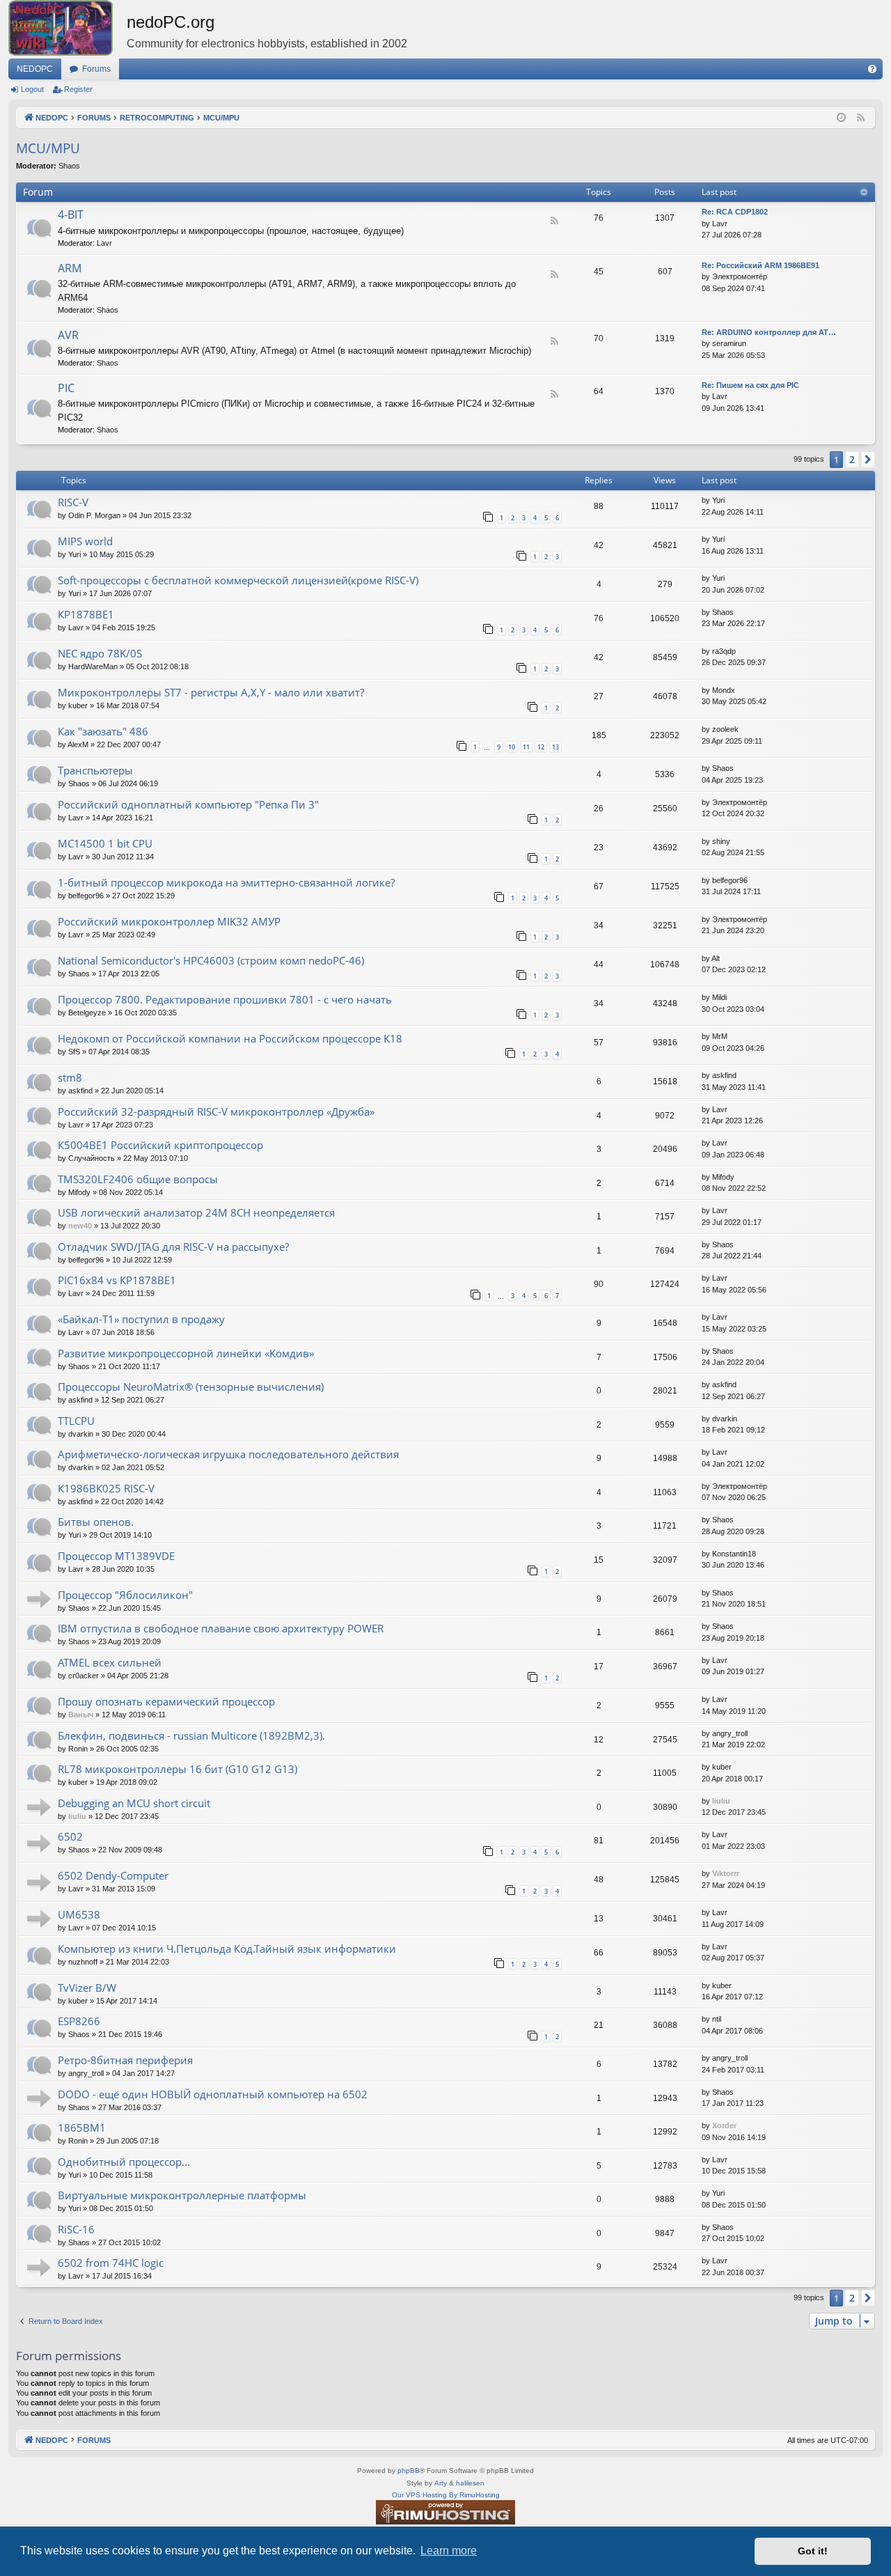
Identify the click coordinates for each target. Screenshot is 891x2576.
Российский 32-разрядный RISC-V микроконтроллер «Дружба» (216, 1111)
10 (512, 747)
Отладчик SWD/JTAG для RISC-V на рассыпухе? (173, 1247)
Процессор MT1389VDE (116, 1556)
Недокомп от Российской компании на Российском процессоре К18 (230, 1038)
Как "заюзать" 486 (103, 731)
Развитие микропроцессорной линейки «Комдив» (186, 1353)
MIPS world (85, 541)
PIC (66, 388)
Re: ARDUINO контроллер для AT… (769, 332)
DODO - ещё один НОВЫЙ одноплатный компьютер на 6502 (213, 2094)
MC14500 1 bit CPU (105, 843)
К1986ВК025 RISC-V (106, 1488)
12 (541, 747)
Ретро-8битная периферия (125, 2060)
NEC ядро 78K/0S (100, 653)
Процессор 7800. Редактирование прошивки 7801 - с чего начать (225, 999)
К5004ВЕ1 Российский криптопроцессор (160, 1145)
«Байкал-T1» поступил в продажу (141, 1319)
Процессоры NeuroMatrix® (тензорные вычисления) (191, 1387)
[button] (868, 460)
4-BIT (71, 214)
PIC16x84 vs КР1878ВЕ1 (117, 1280)
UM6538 (79, 1914)
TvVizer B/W (87, 1988)
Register (78, 89)
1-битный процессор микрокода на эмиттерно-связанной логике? (226, 882)
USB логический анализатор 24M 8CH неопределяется (196, 1212)
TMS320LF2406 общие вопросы (138, 1179)
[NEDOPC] (68, 28)
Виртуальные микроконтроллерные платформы (182, 2195)
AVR (68, 335)
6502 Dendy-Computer (113, 1875)
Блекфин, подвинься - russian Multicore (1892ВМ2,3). (191, 1735)
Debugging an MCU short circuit (134, 1803)
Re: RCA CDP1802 (735, 212)
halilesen (470, 2483)
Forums (96, 69)
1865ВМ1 (82, 2128)
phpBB (409, 2470)
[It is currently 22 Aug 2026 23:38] (841, 118)
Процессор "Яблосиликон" (125, 1595)
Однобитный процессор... (124, 2162)
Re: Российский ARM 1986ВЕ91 (760, 265)
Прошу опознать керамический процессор (166, 1701)
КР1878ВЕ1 (86, 614)
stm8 (70, 1077)
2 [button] (852, 459)
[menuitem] (872, 69)
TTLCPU (76, 1421)
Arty (441, 2483)
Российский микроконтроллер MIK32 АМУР (169, 921)
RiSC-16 (76, 2229)
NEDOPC (35, 69)
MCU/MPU (48, 148)
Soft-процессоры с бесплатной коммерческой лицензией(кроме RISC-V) (238, 580)
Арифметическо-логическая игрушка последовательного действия (228, 1454)
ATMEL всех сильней (110, 1662)
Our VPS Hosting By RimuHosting (446, 2495)
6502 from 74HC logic (111, 2263)
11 (526, 747)
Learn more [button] (449, 2551)
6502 (70, 1836)
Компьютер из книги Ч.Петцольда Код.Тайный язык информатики (227, 1949)
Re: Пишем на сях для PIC (750, 385)
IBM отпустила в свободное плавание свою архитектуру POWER (221, 1628)
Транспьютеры (95, 770)
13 (555, 747)
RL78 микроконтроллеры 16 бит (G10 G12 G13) (178, 1769)
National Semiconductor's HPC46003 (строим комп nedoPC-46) (211, 960)
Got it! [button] (813, 2551)
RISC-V (73, 502)
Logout (32, 89)
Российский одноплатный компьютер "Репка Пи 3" (188, 804)
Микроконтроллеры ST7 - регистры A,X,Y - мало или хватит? (211, 692)
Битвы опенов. (96, 1522)
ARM (70, 268)
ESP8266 (79, 2021)
